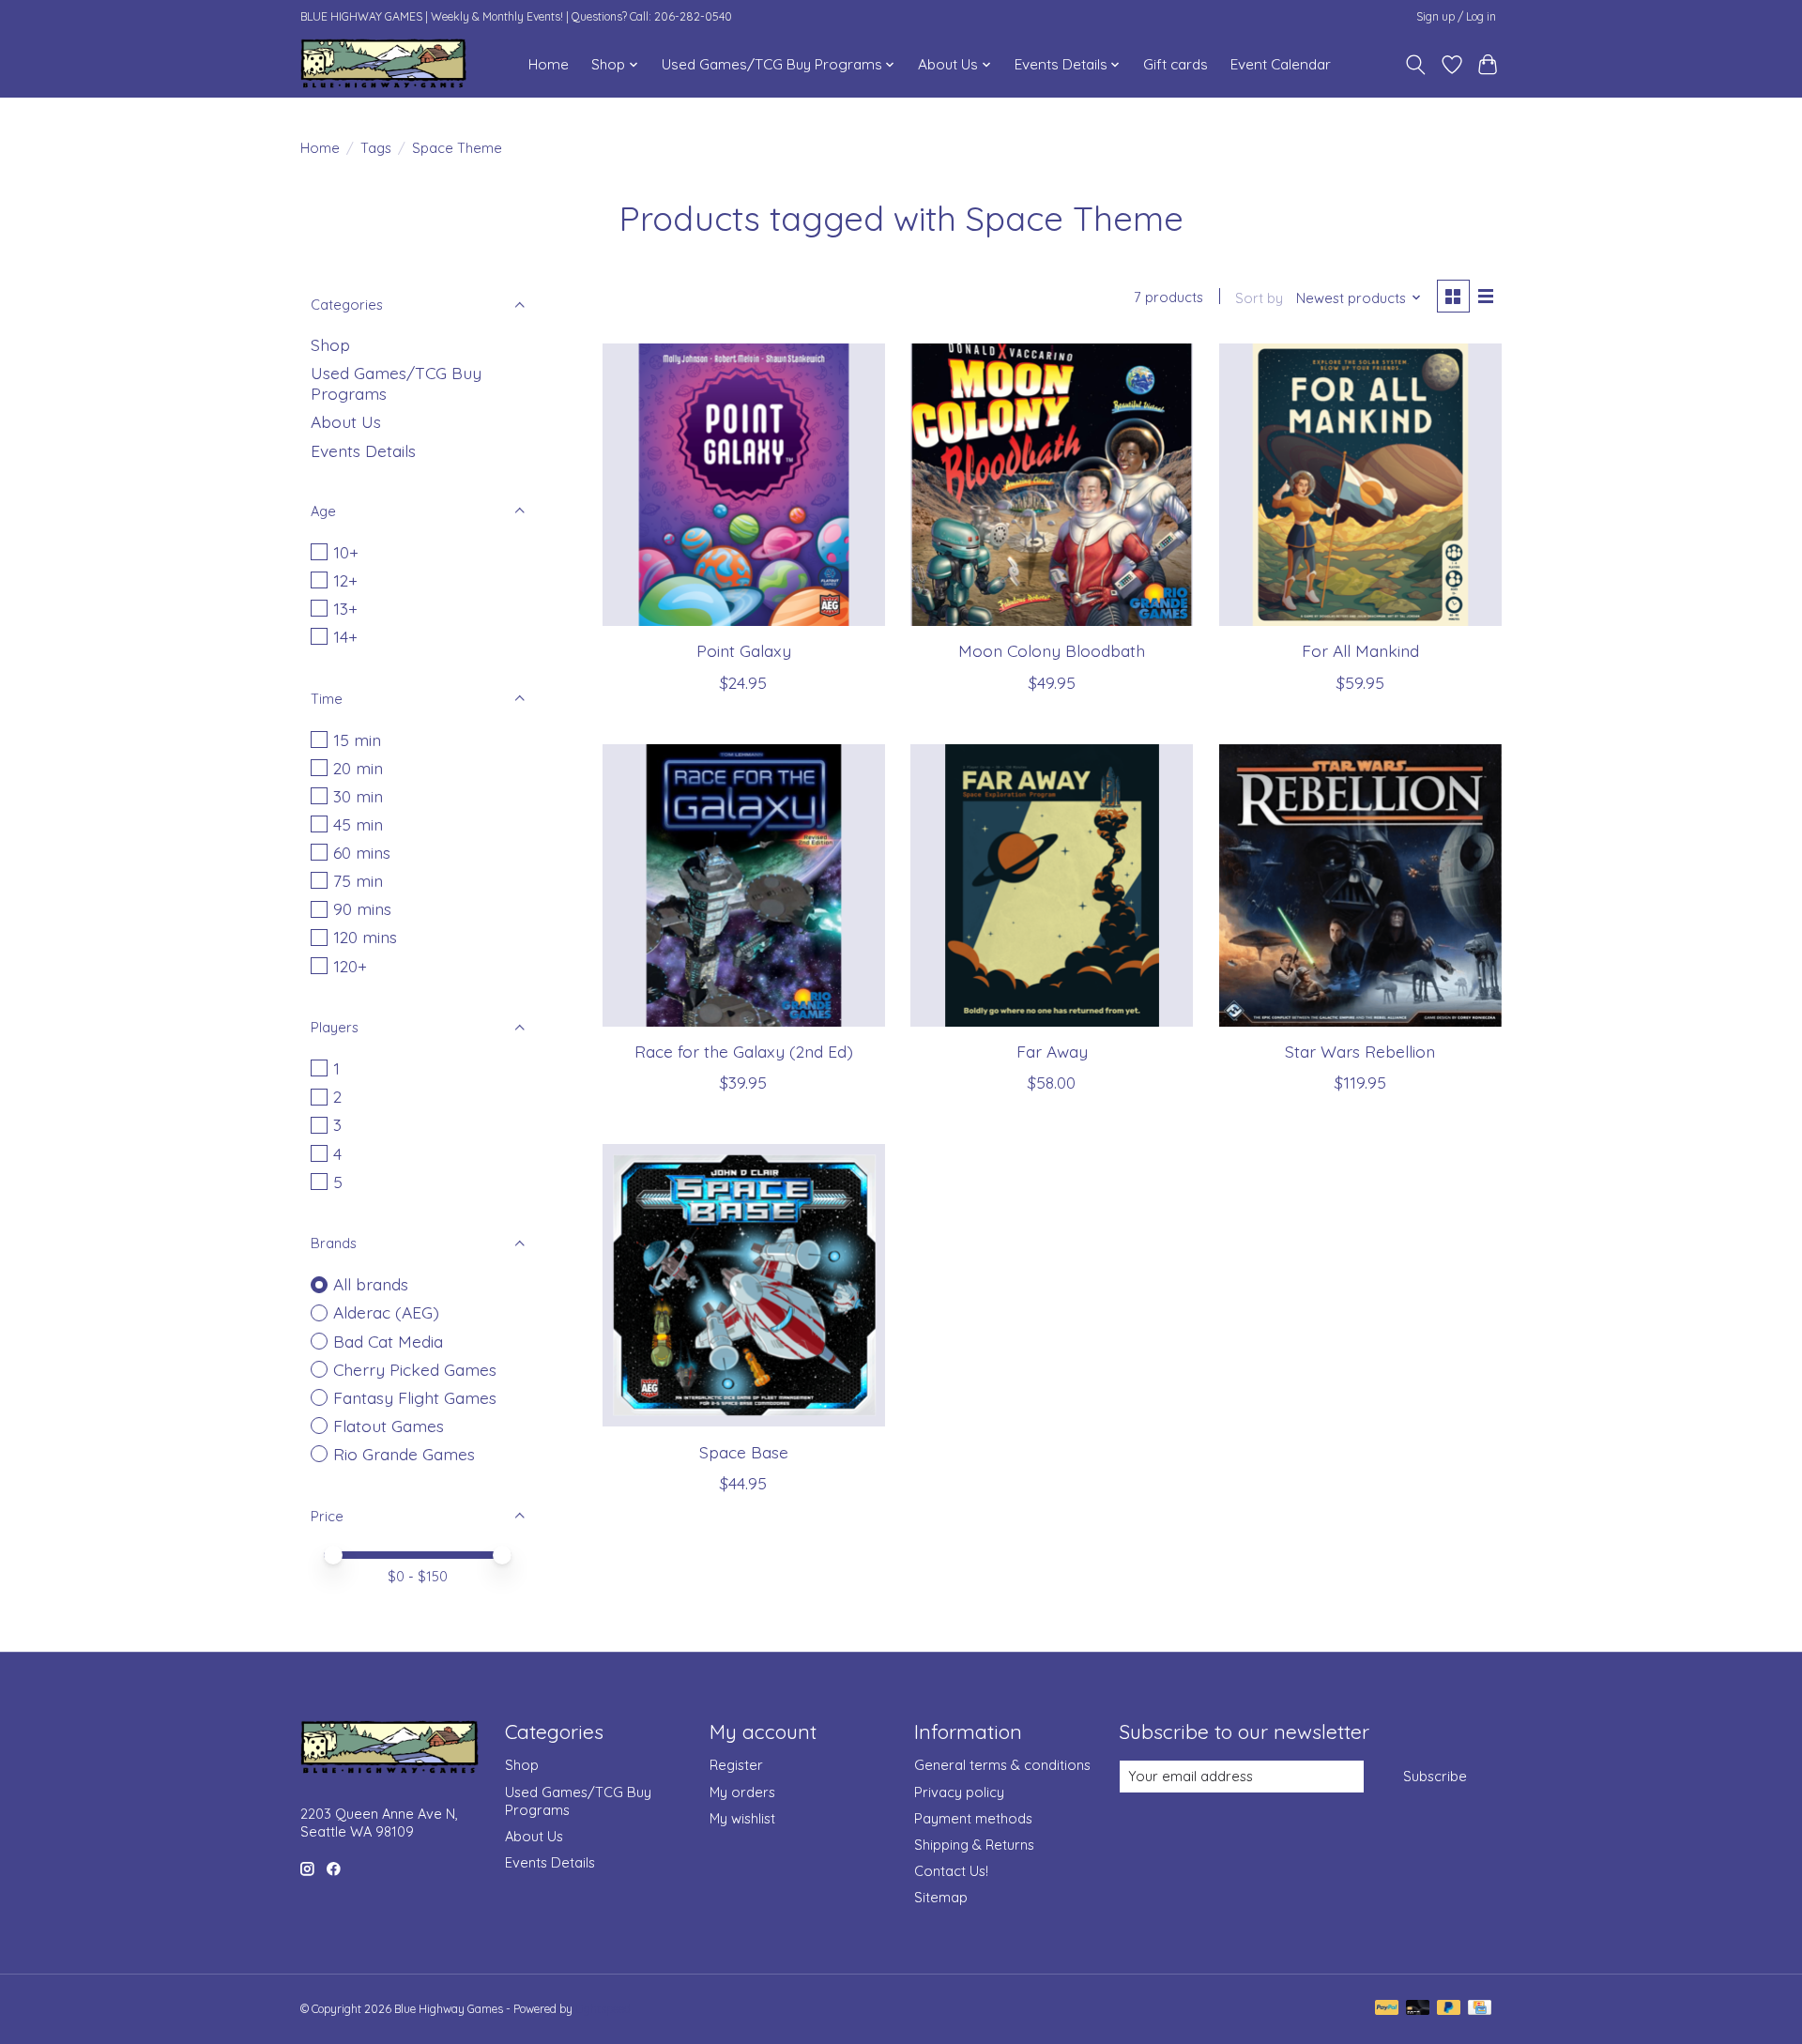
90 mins (362, 908)
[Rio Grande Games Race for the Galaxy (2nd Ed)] (744, 885)
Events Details (363, 450)
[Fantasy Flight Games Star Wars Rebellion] (1360, 885)
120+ (350, 966)
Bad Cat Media (388, 1341)
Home (549, 64)
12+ (345, 580)
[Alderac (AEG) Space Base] (744, 1285)
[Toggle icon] (1416, 65)
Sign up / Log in (1456, 16)
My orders (742, 1792)
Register (736, 1765)
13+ (345, 608)
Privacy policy (959, 1792)
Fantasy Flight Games (415, 1397)
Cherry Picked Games (415, 1369)
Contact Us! (951, 1871)
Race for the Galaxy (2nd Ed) (744, 1051)
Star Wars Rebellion (1360, 1051)
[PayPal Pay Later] (1449, 2009)
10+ (346, 552)
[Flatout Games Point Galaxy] (744, 485)
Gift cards (1176, 64)
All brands (371, 1284)
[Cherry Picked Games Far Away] (1052, 885)
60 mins (362, 852)
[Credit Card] (1480, 2009)
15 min (357, 740)
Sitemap (941, 1897)
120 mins (365, 937)
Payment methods (973, 1818)
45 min (358, 824)
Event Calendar (1281, 64)
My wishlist (742, 1818)
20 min (358, 768)
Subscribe (1435, 1776)
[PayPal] (1387, 2009)
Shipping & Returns (974, 1845)
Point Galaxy (744, 650)
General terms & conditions (1002, 1765)
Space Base (744, 1452)
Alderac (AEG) (386, 1312)
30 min (358, 796)
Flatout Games (389, 1426)
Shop (330, 344)
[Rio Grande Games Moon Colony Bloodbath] (1052, 485)
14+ (345, 636)
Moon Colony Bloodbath (1052, 650)
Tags (376, 148)
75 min (358, 880)
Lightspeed (603, 2009)
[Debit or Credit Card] (1418, 2009)
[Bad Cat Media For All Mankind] (1360, 485)
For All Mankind (1360, 650)
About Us (346, 421)
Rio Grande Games (404, 1454)
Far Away (1052, 1051)
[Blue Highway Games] (383, 64)
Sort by (1259, 298)
